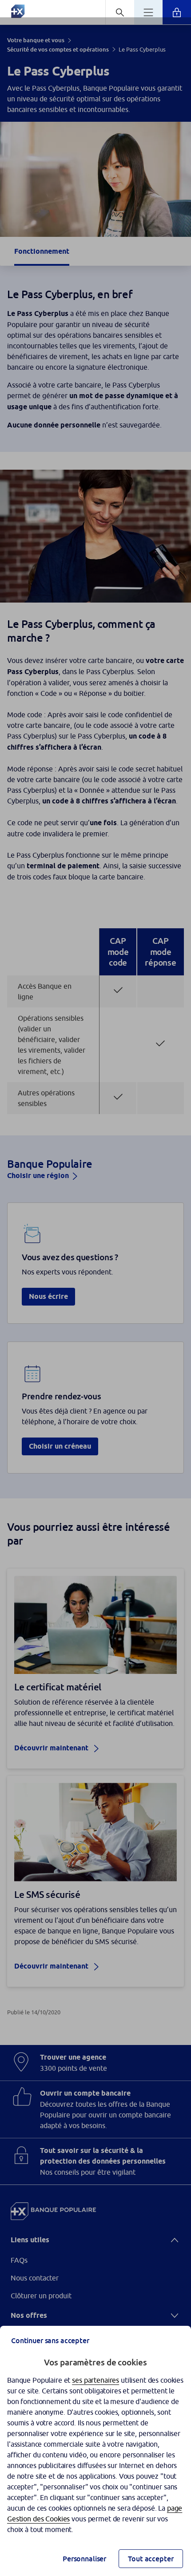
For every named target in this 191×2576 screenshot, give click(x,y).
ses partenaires (95, 2380)
